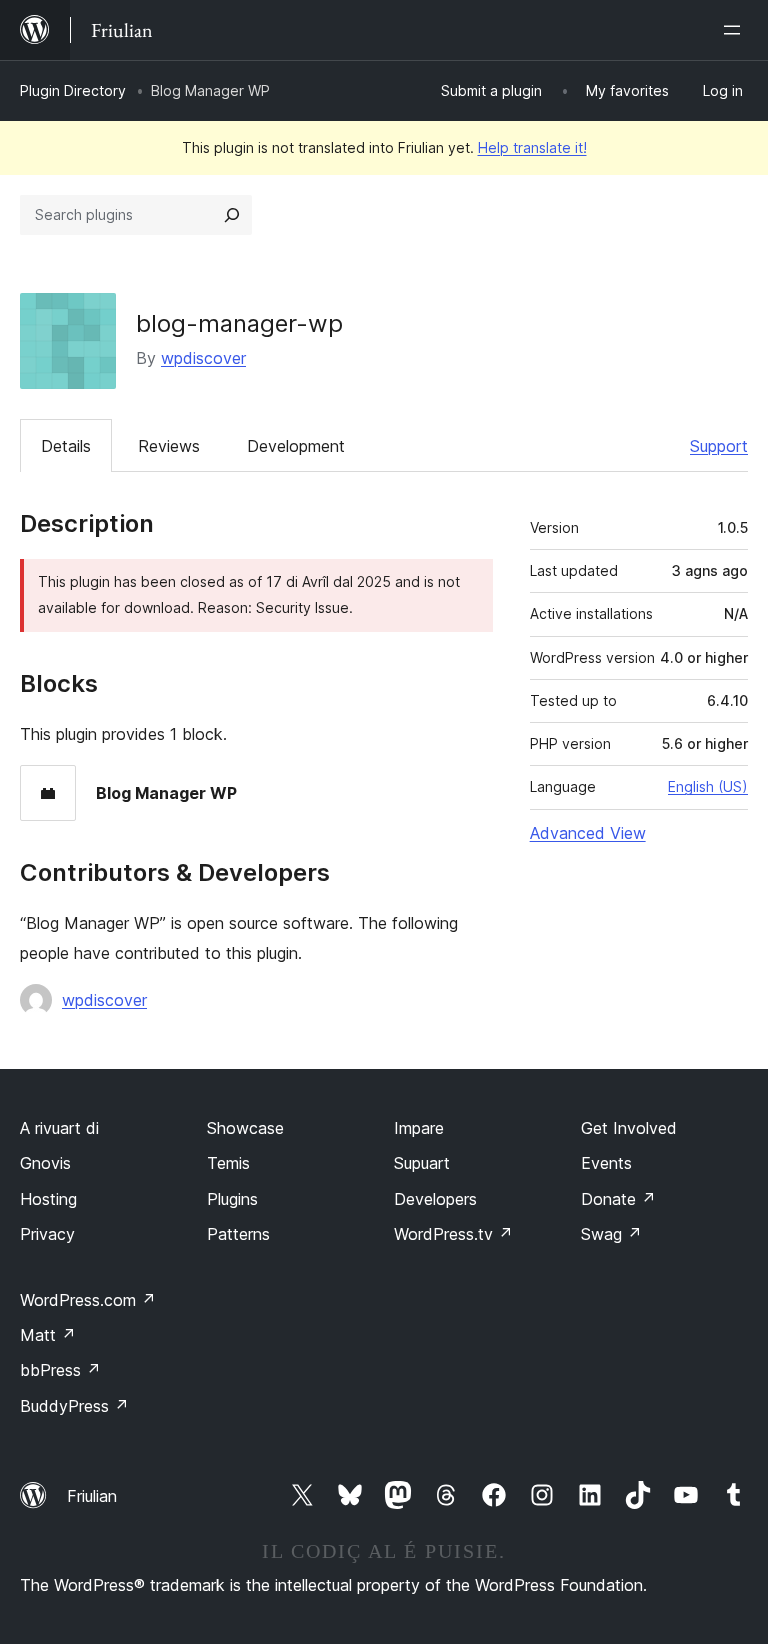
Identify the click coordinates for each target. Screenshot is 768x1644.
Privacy (47, 1234)
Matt (48, 1335)
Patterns (238, 1234)
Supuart (422, 1163)
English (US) (708, 786)
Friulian (92, 1496)
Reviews (169, 446)
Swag (611, 1234)
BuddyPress (74, 1406)
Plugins (232, 1199)
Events (606, 1163)
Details (66, 446)
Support (719, 446)
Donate (618, 1199)
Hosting (48, 1199)
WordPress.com (88, 1300)
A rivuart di (59, 1128)
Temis (228, 1163)
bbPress (60, 1370)
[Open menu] (736, 30)
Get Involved (629, 1128)
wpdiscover (203, 358)
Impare (419, 1128)
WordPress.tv (453, 1234)
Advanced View (588, 833)
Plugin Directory (73, 90)
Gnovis (45, 1163)
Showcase (245, 1128)
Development (296, 446)
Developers (435, 1199)
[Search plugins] (232, 215)
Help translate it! (532, 147)
